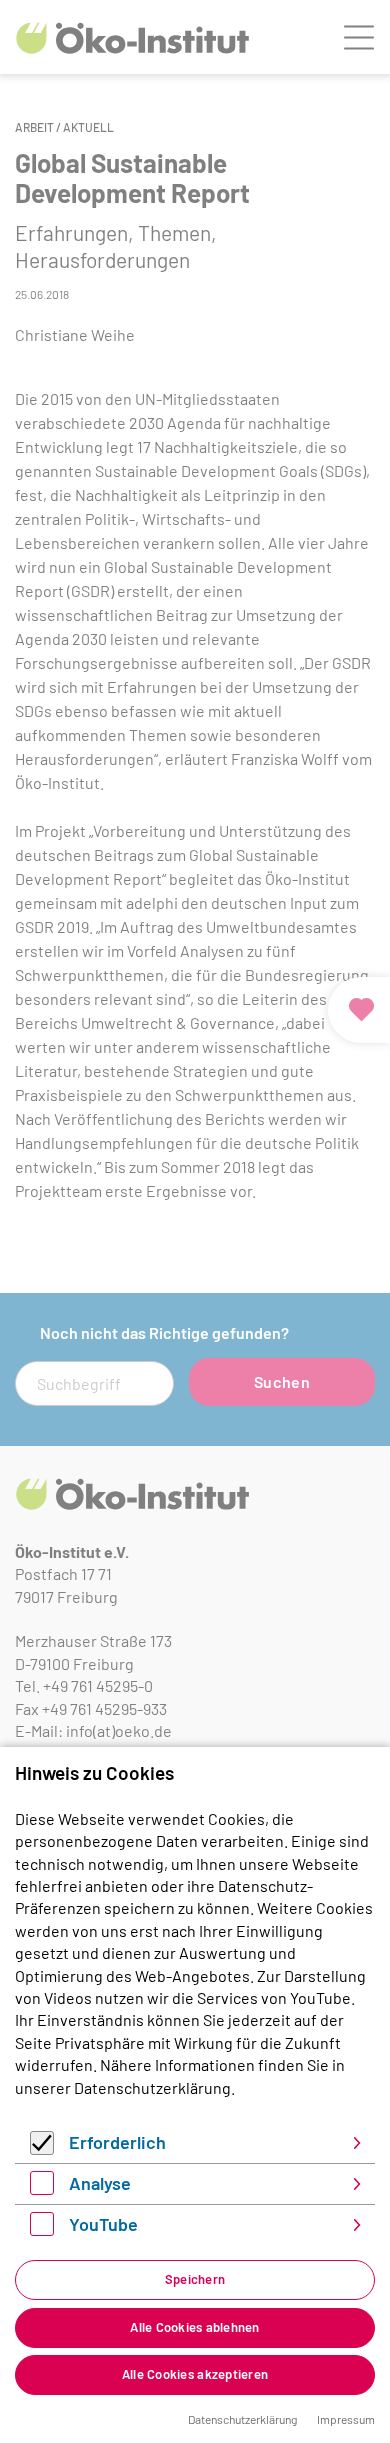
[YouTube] (42, 2229)
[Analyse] (42, 2188)
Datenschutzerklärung (152, 2087)
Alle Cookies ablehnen (194, 2327)
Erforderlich (117, 2142)
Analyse (100, 2183)
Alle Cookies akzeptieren (195, 2374)
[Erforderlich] (42, 2148)
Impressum (346, 2419)
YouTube (103, 2224)
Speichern (195, 2279)
